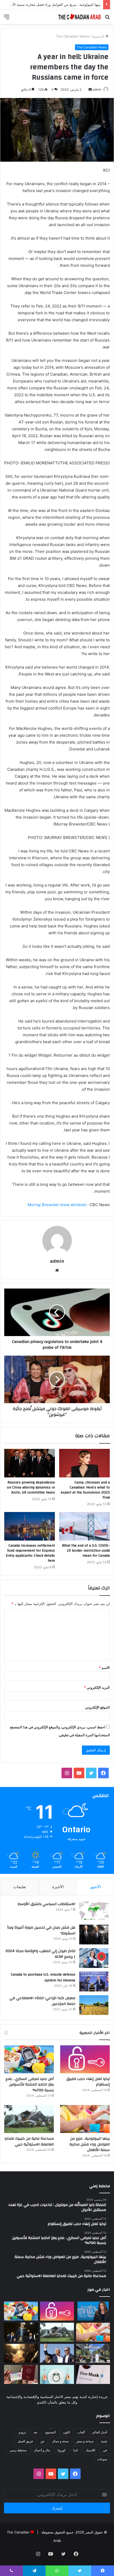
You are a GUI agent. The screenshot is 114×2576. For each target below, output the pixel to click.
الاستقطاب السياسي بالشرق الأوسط (47, 1904)
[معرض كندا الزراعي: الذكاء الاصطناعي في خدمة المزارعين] (94, 2005)
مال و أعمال (42, 2450)
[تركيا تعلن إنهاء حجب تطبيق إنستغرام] (85, 2059)
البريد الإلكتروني (97, 1687)
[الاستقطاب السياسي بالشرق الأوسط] (94, 1911)
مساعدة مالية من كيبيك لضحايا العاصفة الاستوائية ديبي (29, 2141)
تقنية (104, 2441)
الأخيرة (58, 1887)
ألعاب (81, 2432)
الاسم (104, 1668)
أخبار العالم (100, 2432)
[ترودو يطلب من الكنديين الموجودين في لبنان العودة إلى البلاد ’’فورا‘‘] (21, 2332)
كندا (76, 2450)
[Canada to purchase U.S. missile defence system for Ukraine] (94, 1982)
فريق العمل (25, 2441)
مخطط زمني (18, 2450)
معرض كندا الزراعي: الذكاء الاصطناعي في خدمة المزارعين (42, 2001)
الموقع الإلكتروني (97, 1707)
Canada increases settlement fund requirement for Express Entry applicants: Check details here (30, 1553)
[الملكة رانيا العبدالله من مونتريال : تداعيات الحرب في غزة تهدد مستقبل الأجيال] (93, 2311)
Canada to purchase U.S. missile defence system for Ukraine (43, 1977)
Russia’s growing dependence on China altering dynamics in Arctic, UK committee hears (31, 1487)
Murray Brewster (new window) (57, 1205)
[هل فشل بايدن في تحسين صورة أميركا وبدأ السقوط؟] (94, 1935)
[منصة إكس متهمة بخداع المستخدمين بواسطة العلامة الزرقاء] (93, 2374)
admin (97, 89)
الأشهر (95, 1887)
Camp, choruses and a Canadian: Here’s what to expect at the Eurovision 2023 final (85, 1490)
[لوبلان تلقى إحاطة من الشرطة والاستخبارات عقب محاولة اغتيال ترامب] (57, 2353)
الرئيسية (99, 36)
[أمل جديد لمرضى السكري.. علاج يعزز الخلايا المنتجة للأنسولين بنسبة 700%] (29, 2059)
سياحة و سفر (85, 2441)
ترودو (22, 2432)
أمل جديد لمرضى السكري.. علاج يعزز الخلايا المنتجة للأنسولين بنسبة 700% (30, 2085)
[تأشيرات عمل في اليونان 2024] (21, 2374)
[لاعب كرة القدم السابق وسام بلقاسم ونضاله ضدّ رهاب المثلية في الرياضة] (93, 2353)
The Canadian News (73, 36)
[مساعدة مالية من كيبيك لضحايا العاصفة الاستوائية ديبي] (29, 2119)
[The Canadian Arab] (80, 17)
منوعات (102, 2459)
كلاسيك (91, 2450)
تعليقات (20, 1887)
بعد (35, 2432)
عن (42, 2441)
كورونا (62, 2450)
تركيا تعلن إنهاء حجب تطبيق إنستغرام (88, 2082)
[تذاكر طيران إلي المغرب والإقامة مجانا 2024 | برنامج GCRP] (94, 1958)
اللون (67, 2432)
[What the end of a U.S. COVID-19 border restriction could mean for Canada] (84, 1526)
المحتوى (50, 2432)
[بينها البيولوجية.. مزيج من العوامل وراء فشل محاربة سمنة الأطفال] (85, 2119)
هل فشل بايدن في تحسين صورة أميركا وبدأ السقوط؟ (41, 1930)
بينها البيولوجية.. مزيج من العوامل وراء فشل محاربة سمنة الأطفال (90, 2144)
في (105, 2450)
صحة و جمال (60, 2441)
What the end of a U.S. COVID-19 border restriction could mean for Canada (86, 1551)
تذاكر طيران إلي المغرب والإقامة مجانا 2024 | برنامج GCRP (40, 1954)
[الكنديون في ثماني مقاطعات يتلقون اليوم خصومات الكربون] (21, 2353)
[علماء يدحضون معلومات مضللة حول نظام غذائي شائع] (57, 2374)
